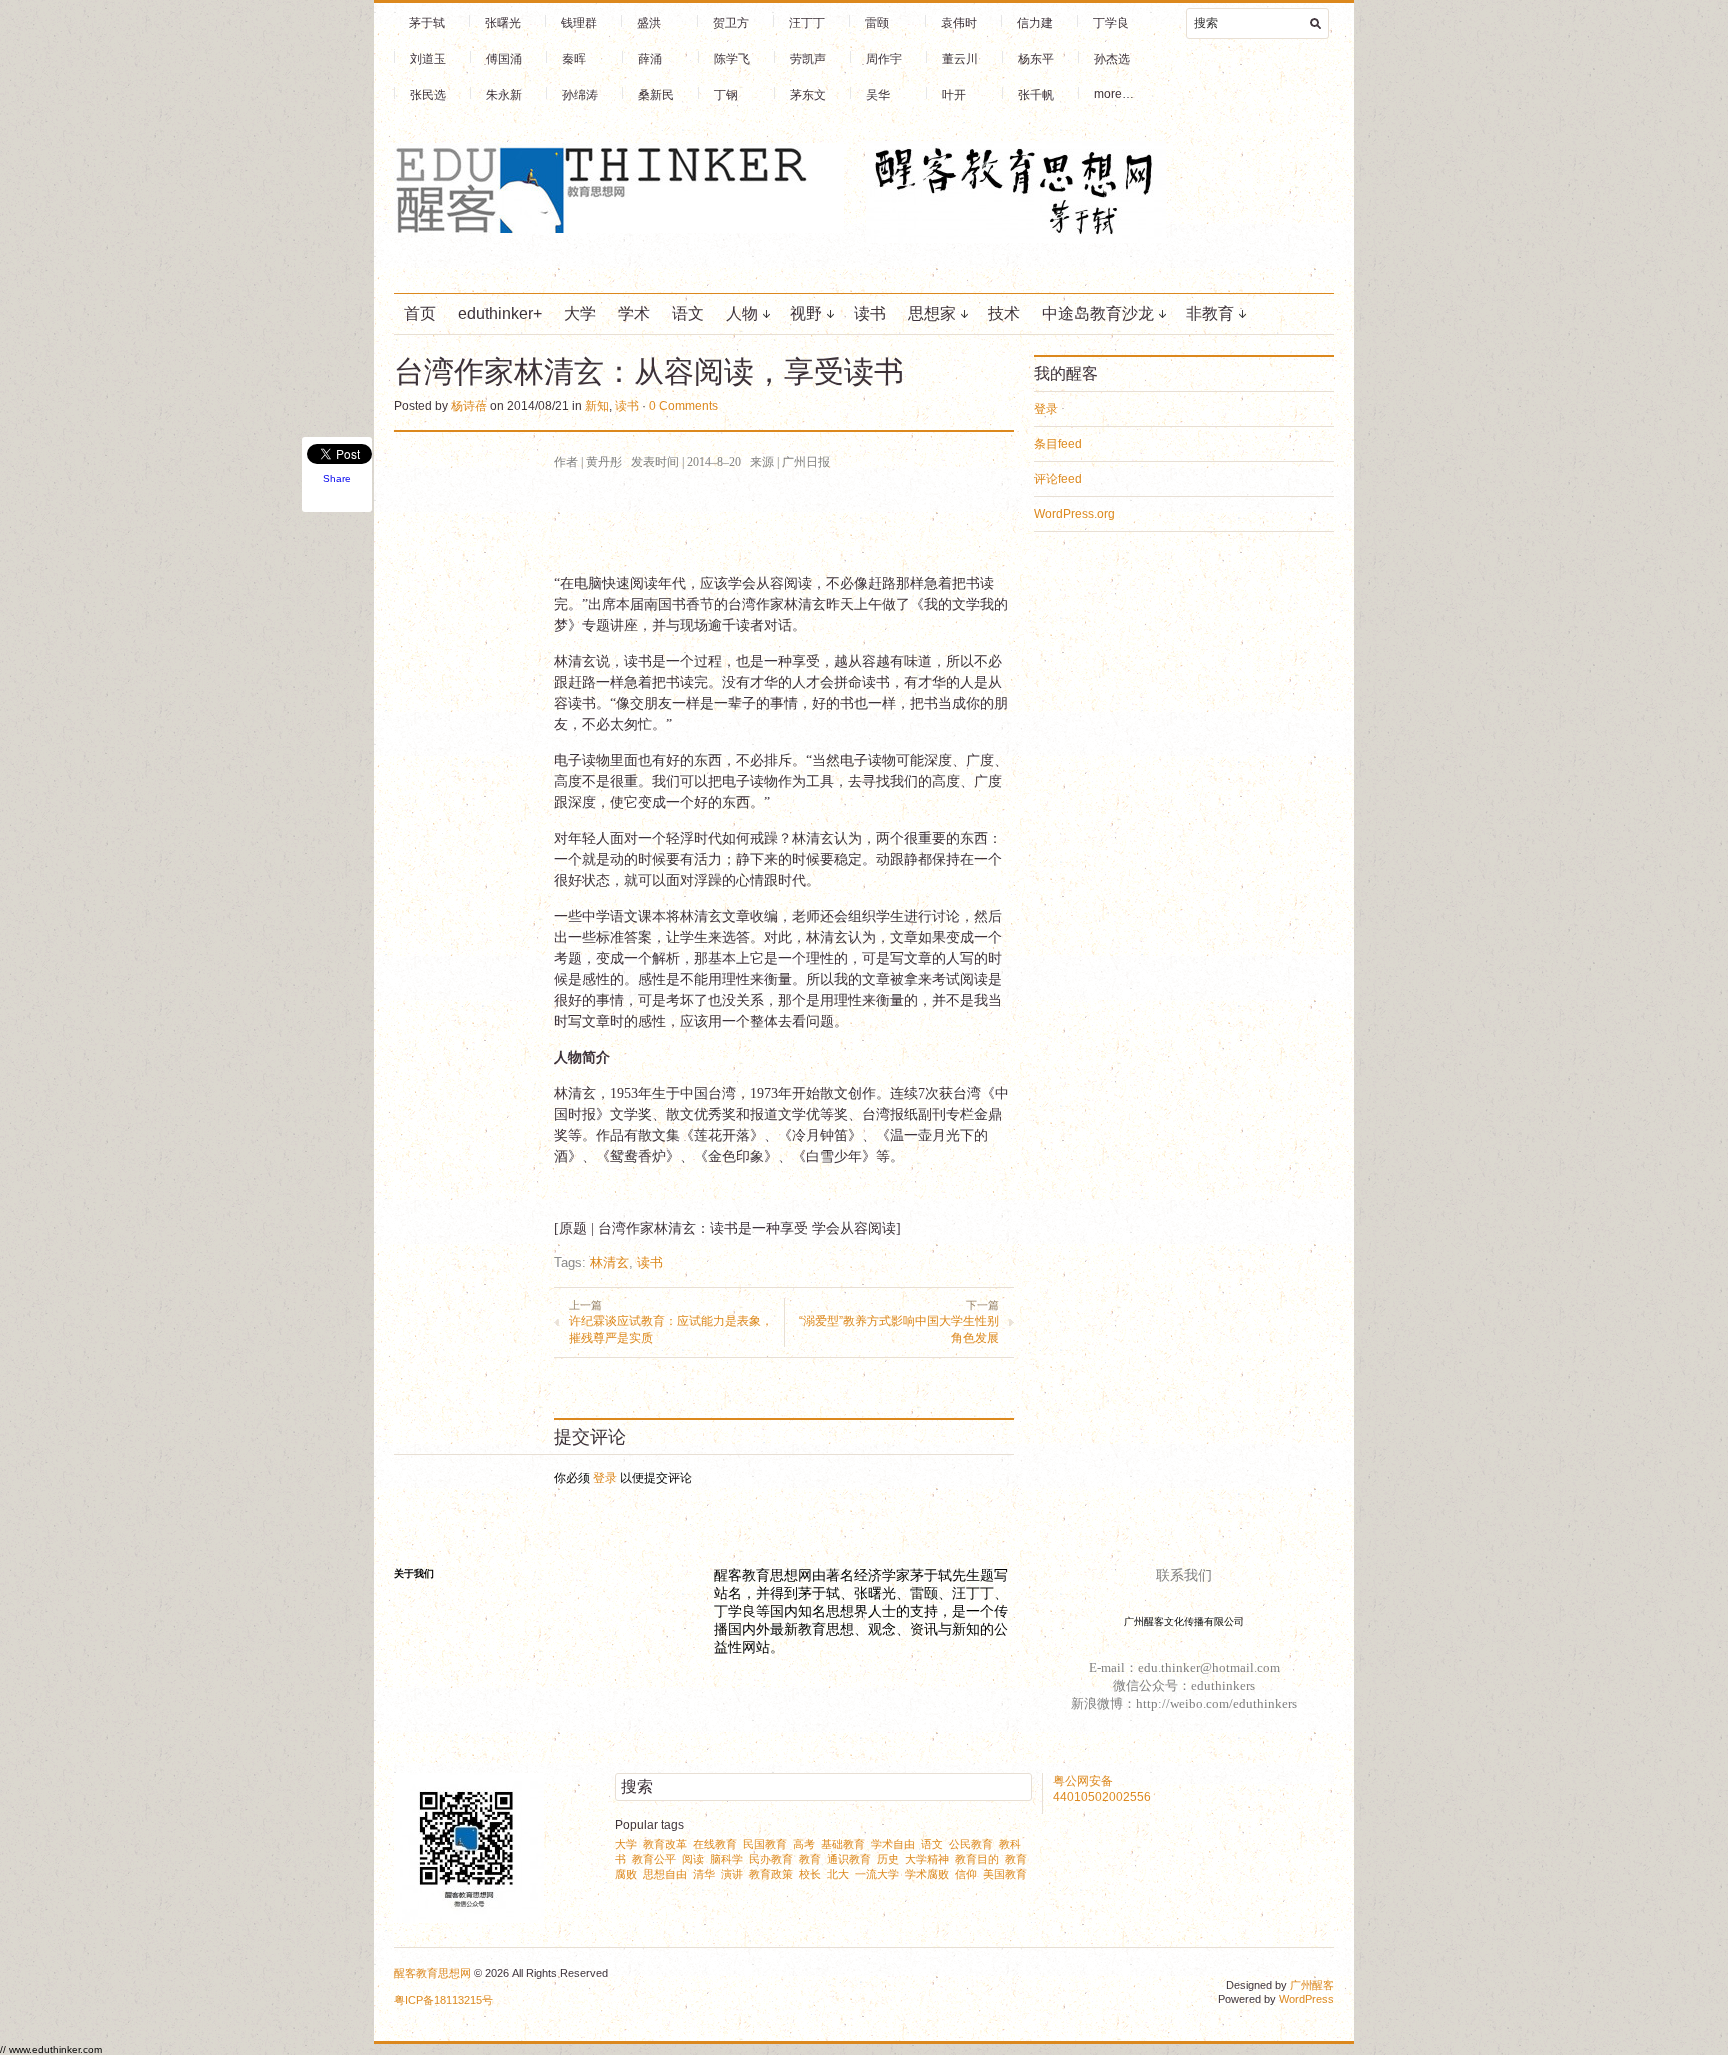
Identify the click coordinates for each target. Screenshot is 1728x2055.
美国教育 (1005, 1874)
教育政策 (771, 1874)
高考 (804, 1844)
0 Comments (683, 406)
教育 (810, 1859)
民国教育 (765, 1844)
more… (1114, 94)
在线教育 (715, 1844)
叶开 (954, 95)
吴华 (878, 95)
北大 (838, 1874)
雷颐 (877, 23)
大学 (580, 313)
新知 (597, 406)
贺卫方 (731, 23)
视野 (806, 313)
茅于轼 (427, 23)
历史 (888, 1859)
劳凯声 (808, 59)
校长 (810, 1874)
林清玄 (609, 1262)
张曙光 (503, 23)
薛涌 (650, 59)
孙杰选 (1112, 59)
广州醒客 (1312, 1985)
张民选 (428, 95)
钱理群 (579, 23)
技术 (1004, 313)
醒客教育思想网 (432, 1973)
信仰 (966, 1874)
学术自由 (893, 1844)
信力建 (1035, 23)
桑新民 (656, 95)
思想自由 (665, 1874)
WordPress (1306, 1999)
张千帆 (1036, 95)
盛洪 (649, 23)
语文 (688, 313)
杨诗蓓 (469, 406)
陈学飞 (732, 59)
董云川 (960, 59)
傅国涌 (504, 59)
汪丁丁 (807, 23)
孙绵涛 (580, 95)
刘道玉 (428, 59)
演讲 (732, 1874)
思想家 (932, 313)
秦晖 (574, 59)
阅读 (693, 1859)
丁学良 (1111, 23)
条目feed (1058, 444)
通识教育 (849, 1859)
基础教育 (843, 1844)
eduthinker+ (500, 313)
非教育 (1210, 313)
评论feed (1058, 479)
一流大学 (877, 1874)
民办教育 (771, 1859)
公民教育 (971, 1844)
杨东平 (1036, 59)
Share (337, 478)
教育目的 (977, 1859)
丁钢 (726, 95)
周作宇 (884, 59)
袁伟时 (959, 23)
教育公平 (654, 1859)
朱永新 (504, 95)
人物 (742, 313)
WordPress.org (1074, 514)
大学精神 (927, 1859)
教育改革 (665, 1844)
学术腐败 (927, 1874)
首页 (420, 313)
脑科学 (726, 1859)
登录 (605, 1478)
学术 (634, 313)
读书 (870, 313)
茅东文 (808, 95)
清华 (704, 1874)
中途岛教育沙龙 (1098, 313)
